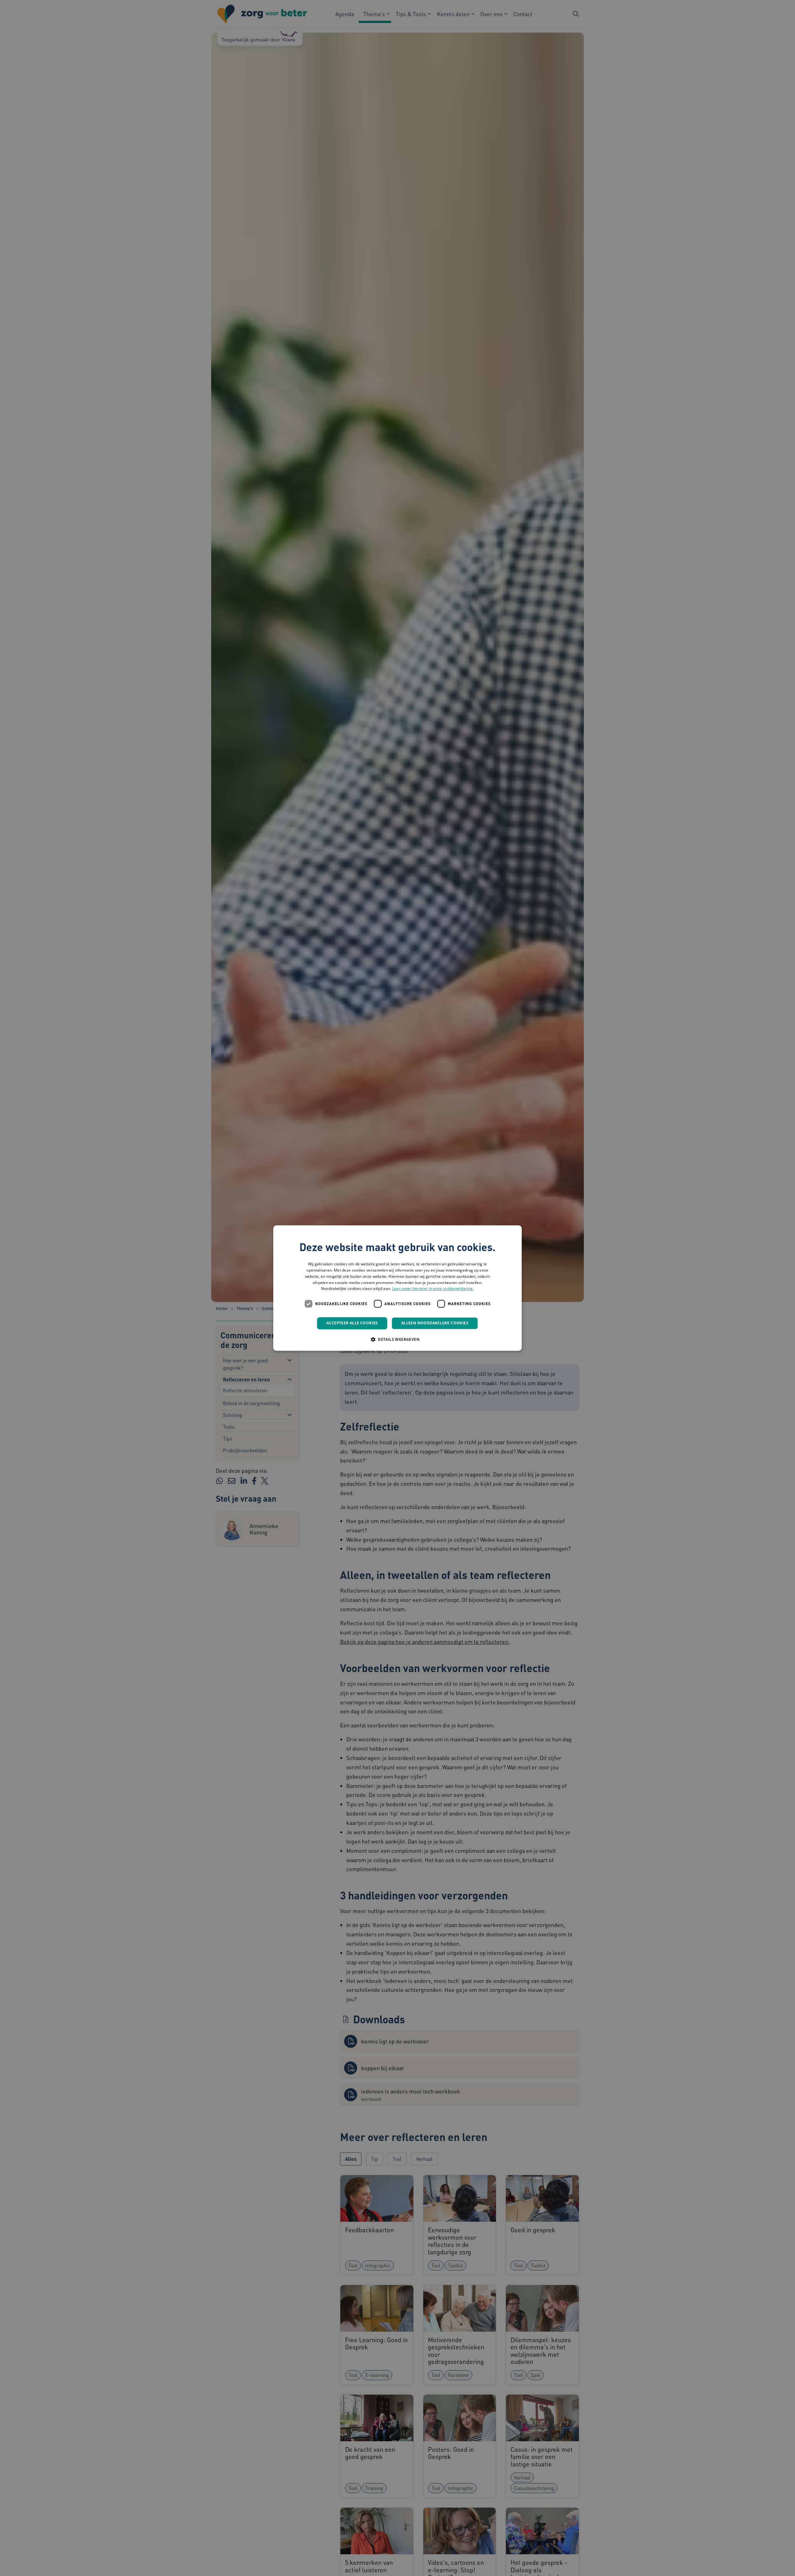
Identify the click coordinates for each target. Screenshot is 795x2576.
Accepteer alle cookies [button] (352, 1323)
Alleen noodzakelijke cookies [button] (435, 1323)
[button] (397, 1339)
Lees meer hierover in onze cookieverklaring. (433, 1289)
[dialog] (397, 1288)
